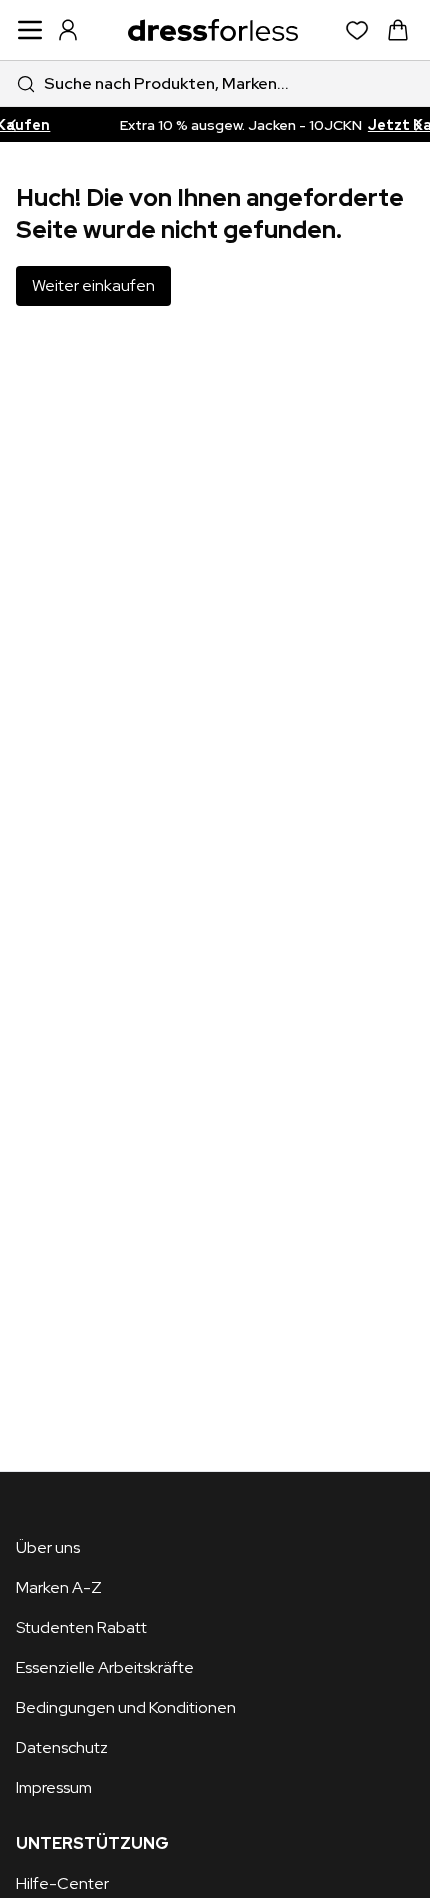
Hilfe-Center (62, 1883)
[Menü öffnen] (30, 30)
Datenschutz (62, 1747)
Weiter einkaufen (93, 285)
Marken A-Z (59, 1587)
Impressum (54, 1787)
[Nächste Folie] (418, 124)
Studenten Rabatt (81, 1627)
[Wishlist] (357, 30)
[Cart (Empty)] (398, 30)
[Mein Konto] (68, 30)
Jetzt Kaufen (377, 125)
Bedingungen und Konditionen (126, 1707)
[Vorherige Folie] (12, 124)
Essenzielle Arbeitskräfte (105, 1667)
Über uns (48, 1547)
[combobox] (215, 83)
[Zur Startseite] (213, 30)
